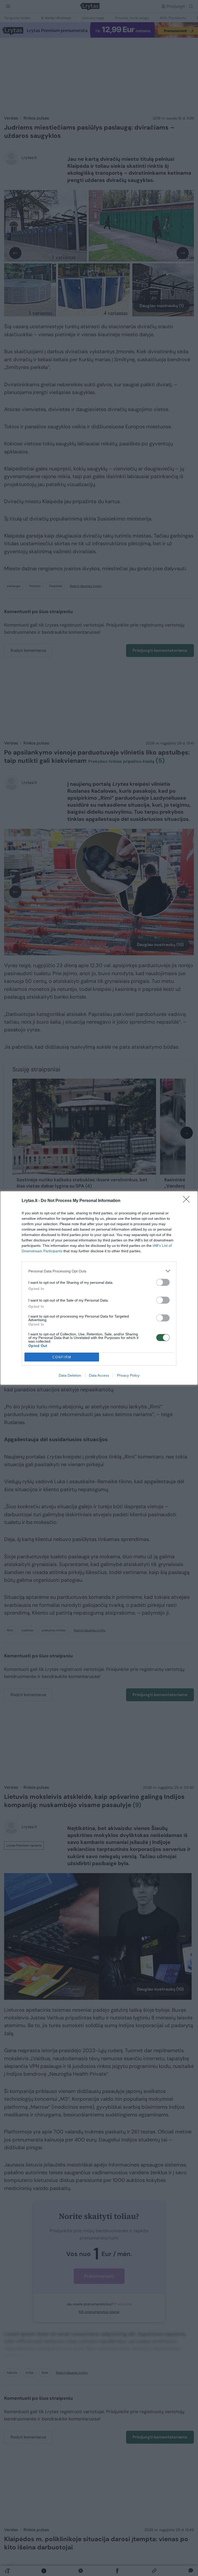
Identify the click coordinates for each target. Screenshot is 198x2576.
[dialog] (99, 1288)
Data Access (99, 1375)
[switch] (163, 1282)
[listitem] (99, 1271)
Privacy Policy (128, 1375)
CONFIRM (62, 1357)
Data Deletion (70, 1375)
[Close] (188, 1201)
